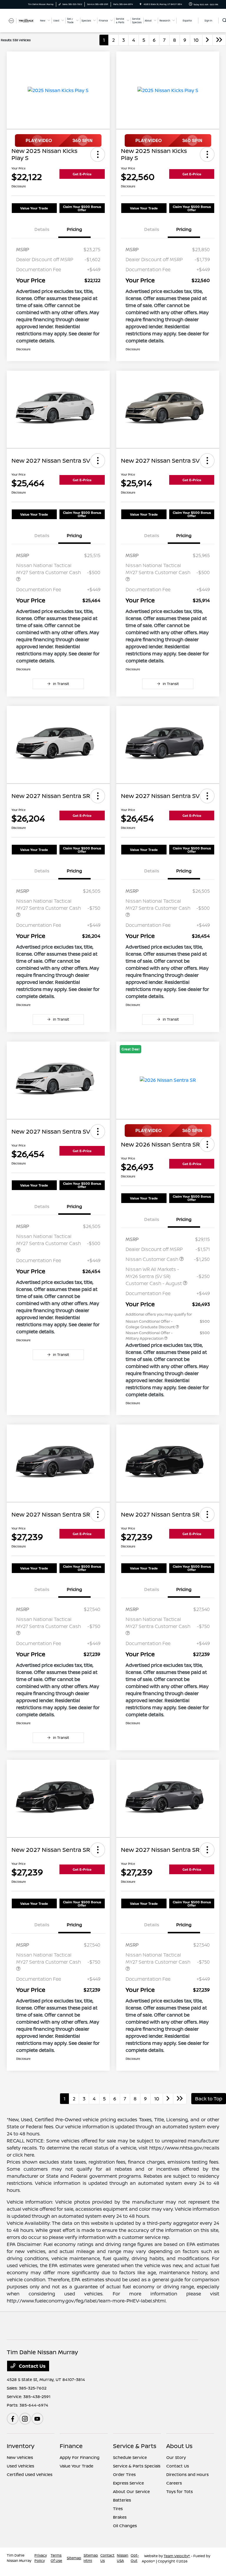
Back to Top (209, 2099)
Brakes (120, 2517)
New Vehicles (20, 2457)
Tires (118, 2508)
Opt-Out (135, 2558)
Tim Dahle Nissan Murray (19, 2558)
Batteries (122, 2500)
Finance (71, 2446)
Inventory (21, 2446)
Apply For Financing (80, 2457)
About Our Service (131, 2491)
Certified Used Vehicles (30, 2474)
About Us (179, 2446)
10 (196, 40)
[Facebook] (13, 2419)
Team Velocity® (177, 2556)
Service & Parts (135, 2446)
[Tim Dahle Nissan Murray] (23, 20)
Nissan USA (123, 2558)
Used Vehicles (20, 2466)
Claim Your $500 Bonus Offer (82, 208)
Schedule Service (130, 2457)
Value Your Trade (34, 208)
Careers (174, 2483)
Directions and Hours (187, 2474)
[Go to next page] (207, 40)
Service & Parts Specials (137, 2466)
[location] (141, 4)
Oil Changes (125, 2526)
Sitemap (74, 2558)
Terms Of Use (56, 2558)
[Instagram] (25, 2419)
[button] (98, 154)
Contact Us (32, 2366)
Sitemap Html (91, 2558)
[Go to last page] (219, 40)
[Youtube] (37, 2419)
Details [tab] (42, 229)
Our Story (176, 2457)
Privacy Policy (41, 2558)
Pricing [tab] (74, 229)
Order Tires (124, 2474)
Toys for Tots (180, 2491)
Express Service (128, 2483)
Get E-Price (82, 174)
